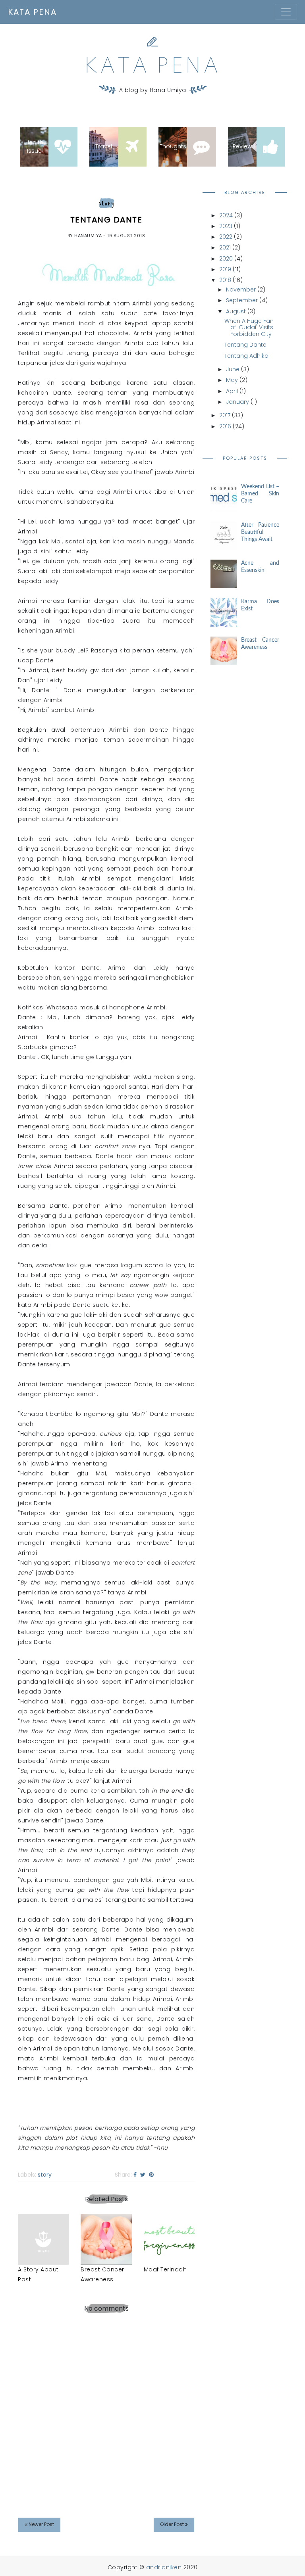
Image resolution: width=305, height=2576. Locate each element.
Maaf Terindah (165, 2269)
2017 (226, 415)
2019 (226, 269)
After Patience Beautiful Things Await (260, 532)
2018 (226, 280)
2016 (226, 426)
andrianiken (165, 2567)
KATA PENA (32, 12)
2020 (227, 259)
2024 (227, 215)
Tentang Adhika (246, 356)
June (234, 369)
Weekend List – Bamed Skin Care (260, 494)
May (233, 380)
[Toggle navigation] (286, 12)
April (233, 391)
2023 (227, 226)
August (237, 311)
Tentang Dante (245, 345)
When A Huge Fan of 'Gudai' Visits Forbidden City (249, 328)
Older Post (173, 2524)
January (238, 402)
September (243, 300)
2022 (227, 237)
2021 (226, 247)
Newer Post (41, 2524)
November (242, 290)
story (106, 203)
